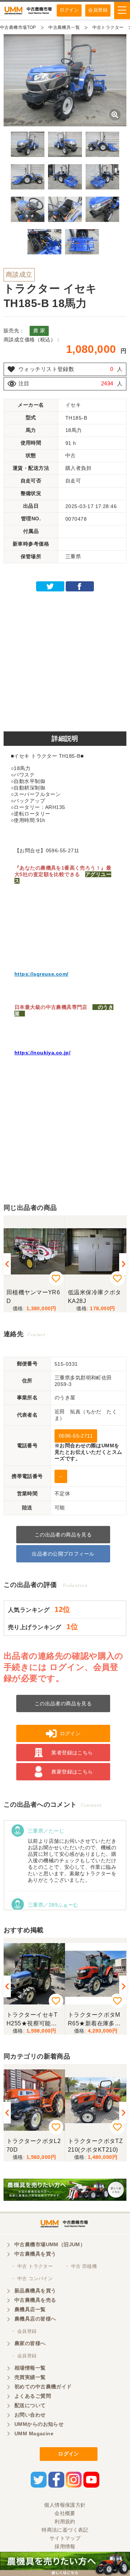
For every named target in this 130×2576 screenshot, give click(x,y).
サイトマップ (65, 2538)
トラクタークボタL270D (34, 2145)
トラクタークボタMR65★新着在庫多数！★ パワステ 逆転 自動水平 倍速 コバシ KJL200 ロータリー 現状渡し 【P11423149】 (96, 2019)
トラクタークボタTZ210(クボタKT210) (95, 2145)
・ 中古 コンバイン (32, 2278)
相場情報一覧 (30, 2368)
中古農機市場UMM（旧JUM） (50, 2244)
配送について (30, 2405)
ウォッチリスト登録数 (46, 369)
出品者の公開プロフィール (63, 1554)
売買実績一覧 (30, 2377)
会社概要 (65, 2513)
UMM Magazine (34, 2433)
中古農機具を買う (35, 2254)
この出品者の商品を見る (63, 1535)
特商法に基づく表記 (65, 2530)
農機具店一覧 (30, 2309)
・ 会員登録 (24, 2331)
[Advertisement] (65, 659)
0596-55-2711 (76, 1436)
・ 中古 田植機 (81, 2266)
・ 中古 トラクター (32, 2266)
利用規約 (65, 2522)
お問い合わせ (30, 2415)
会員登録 (98, 10)
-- (61, 1476)
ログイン (69, 10)
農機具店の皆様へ (35, 2319)
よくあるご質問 (33, 2396)
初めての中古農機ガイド (43, 2387)
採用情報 (65, 2546)
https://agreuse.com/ (41, 974)
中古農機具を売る (35, 2300)
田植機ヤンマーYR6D (33, 1297)
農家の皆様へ (30, 2343)
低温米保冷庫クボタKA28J (95, 1297)
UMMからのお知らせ (39, 2424)
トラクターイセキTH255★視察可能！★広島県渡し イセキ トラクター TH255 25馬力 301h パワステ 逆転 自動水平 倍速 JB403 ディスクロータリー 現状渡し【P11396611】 (34, 2019)
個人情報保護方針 (65, 2505)
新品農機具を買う (35, 2291)
